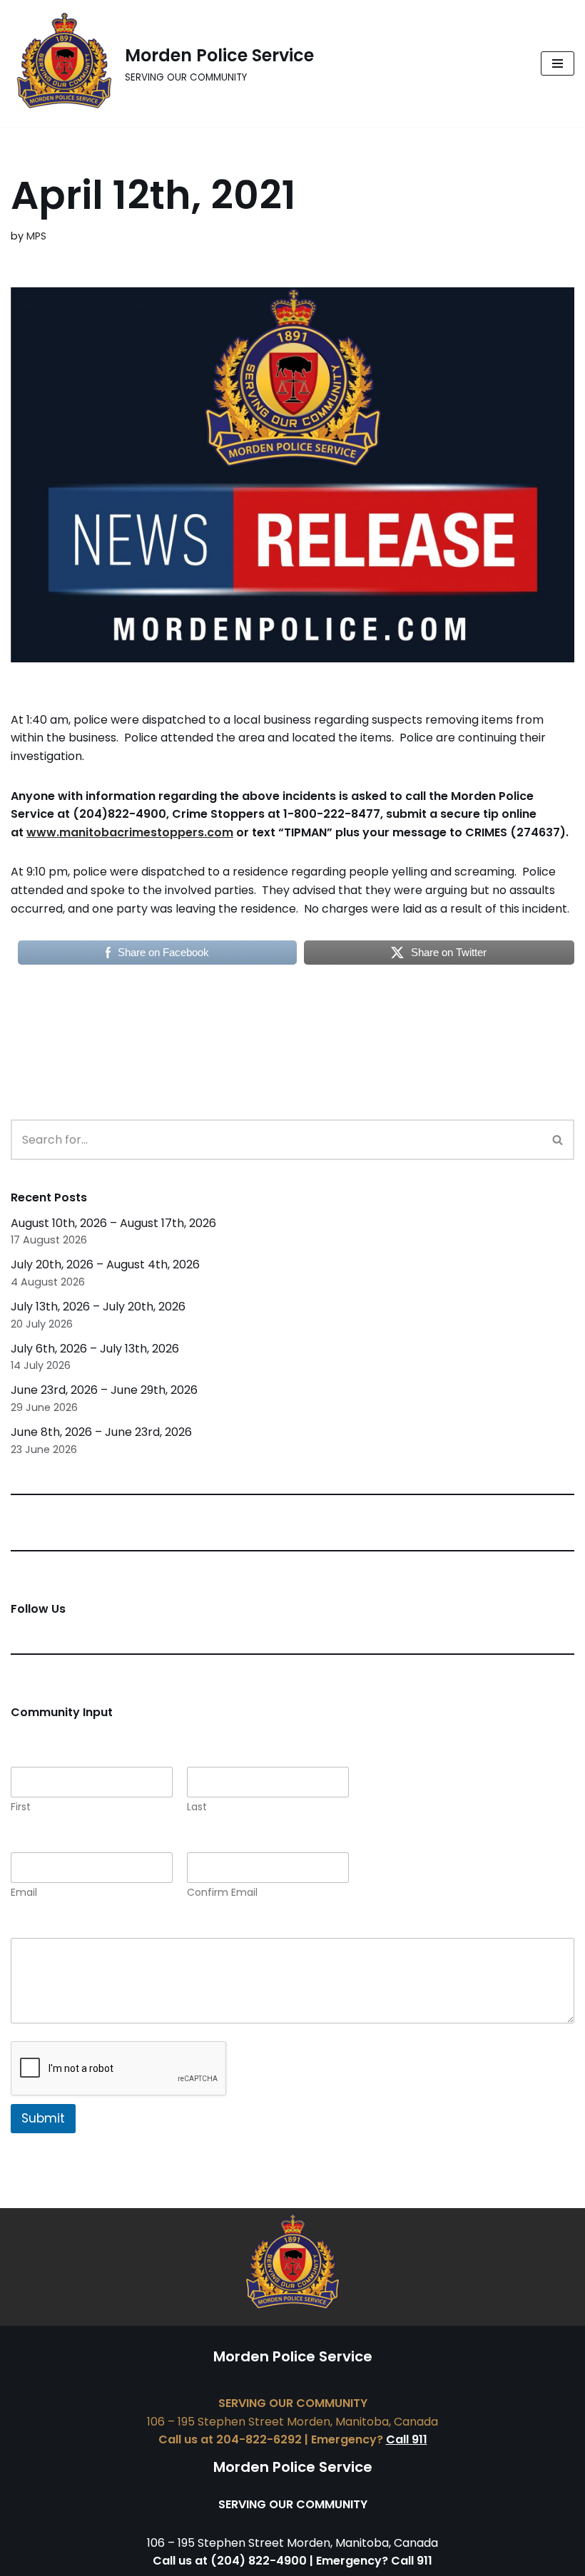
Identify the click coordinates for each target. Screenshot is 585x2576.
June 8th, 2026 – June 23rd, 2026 (101, 1432)
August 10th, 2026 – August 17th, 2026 (113, 1223)
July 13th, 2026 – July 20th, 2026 (98, 1307)
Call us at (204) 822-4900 (230, 2561)
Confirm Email (222, 1893)
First (21, 1807)
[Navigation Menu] (558, 63)
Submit (43, 2118)
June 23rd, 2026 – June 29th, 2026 (104, 1390)
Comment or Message (78, 1928)
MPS (36, 236)
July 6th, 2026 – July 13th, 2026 (95, 1349)
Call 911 (407, 2439)
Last (197, 1807)
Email (24, 1893)
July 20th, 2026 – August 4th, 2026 (105, 1264)
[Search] (558, 1140)
